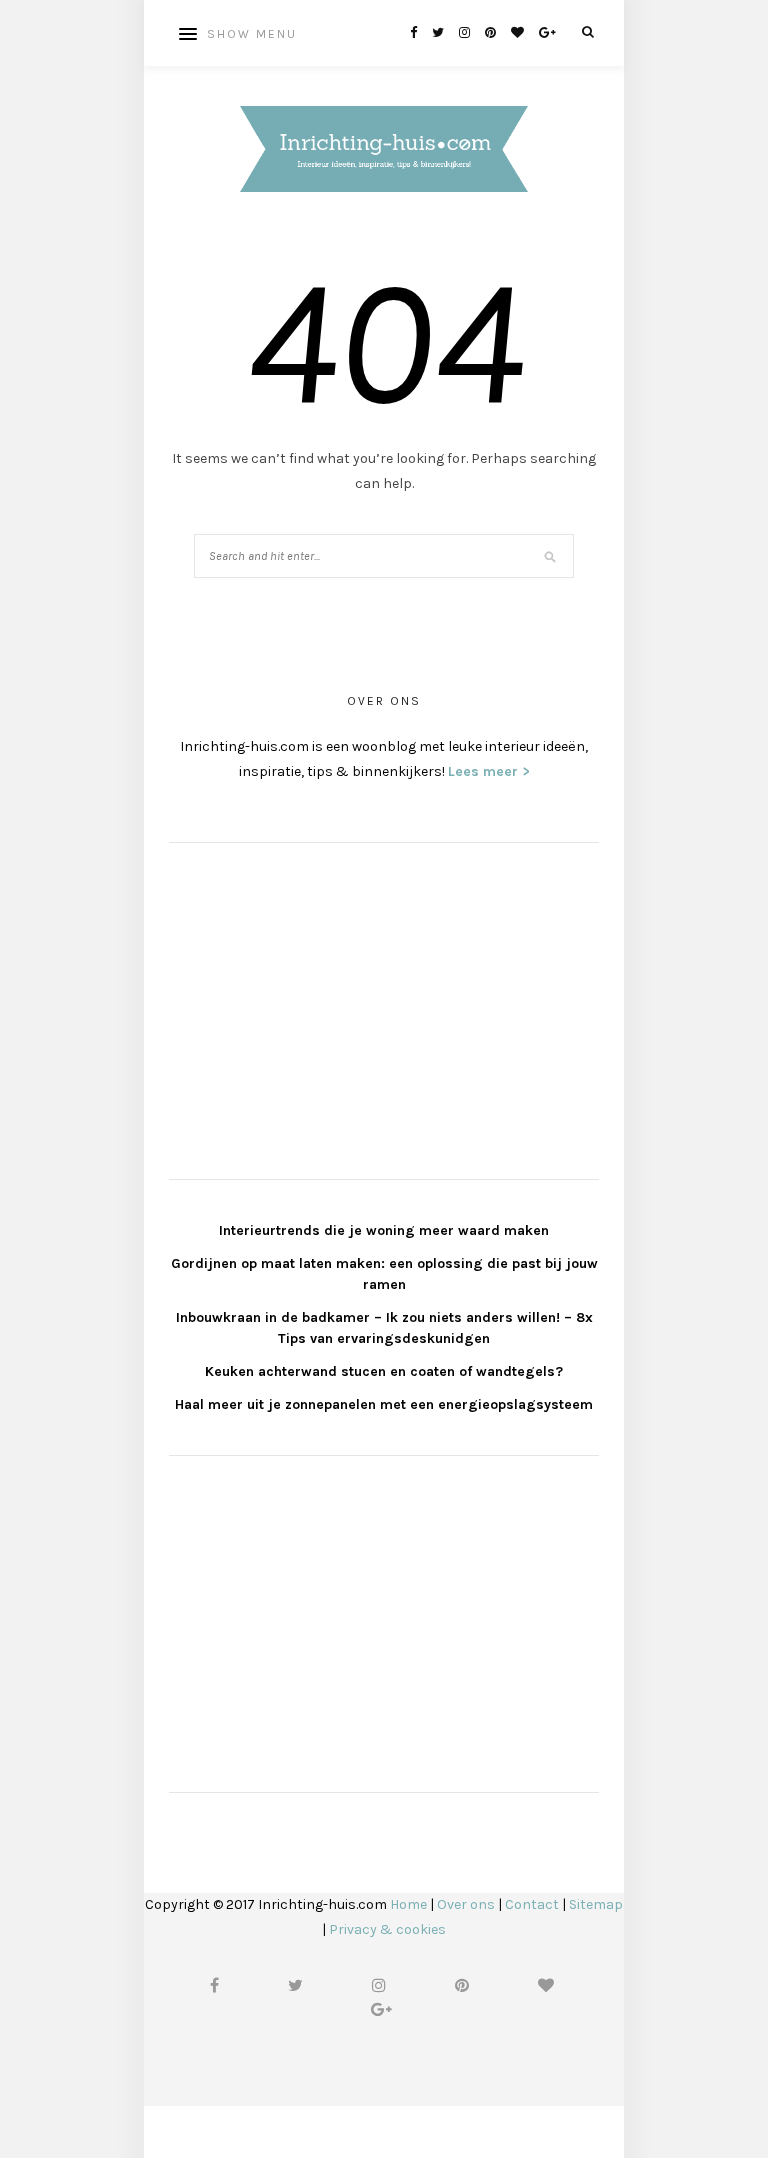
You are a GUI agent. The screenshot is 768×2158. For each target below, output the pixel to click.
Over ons (466, 1904)
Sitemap (596, 1904)
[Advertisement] (319, 1008)
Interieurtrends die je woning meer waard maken (384, 1230)
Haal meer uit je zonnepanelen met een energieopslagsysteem (384, 1404)
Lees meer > (489, 771)
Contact (532, 1904)
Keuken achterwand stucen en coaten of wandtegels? (384, 1371)
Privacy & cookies (387, 1929)
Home (408, 1904)
